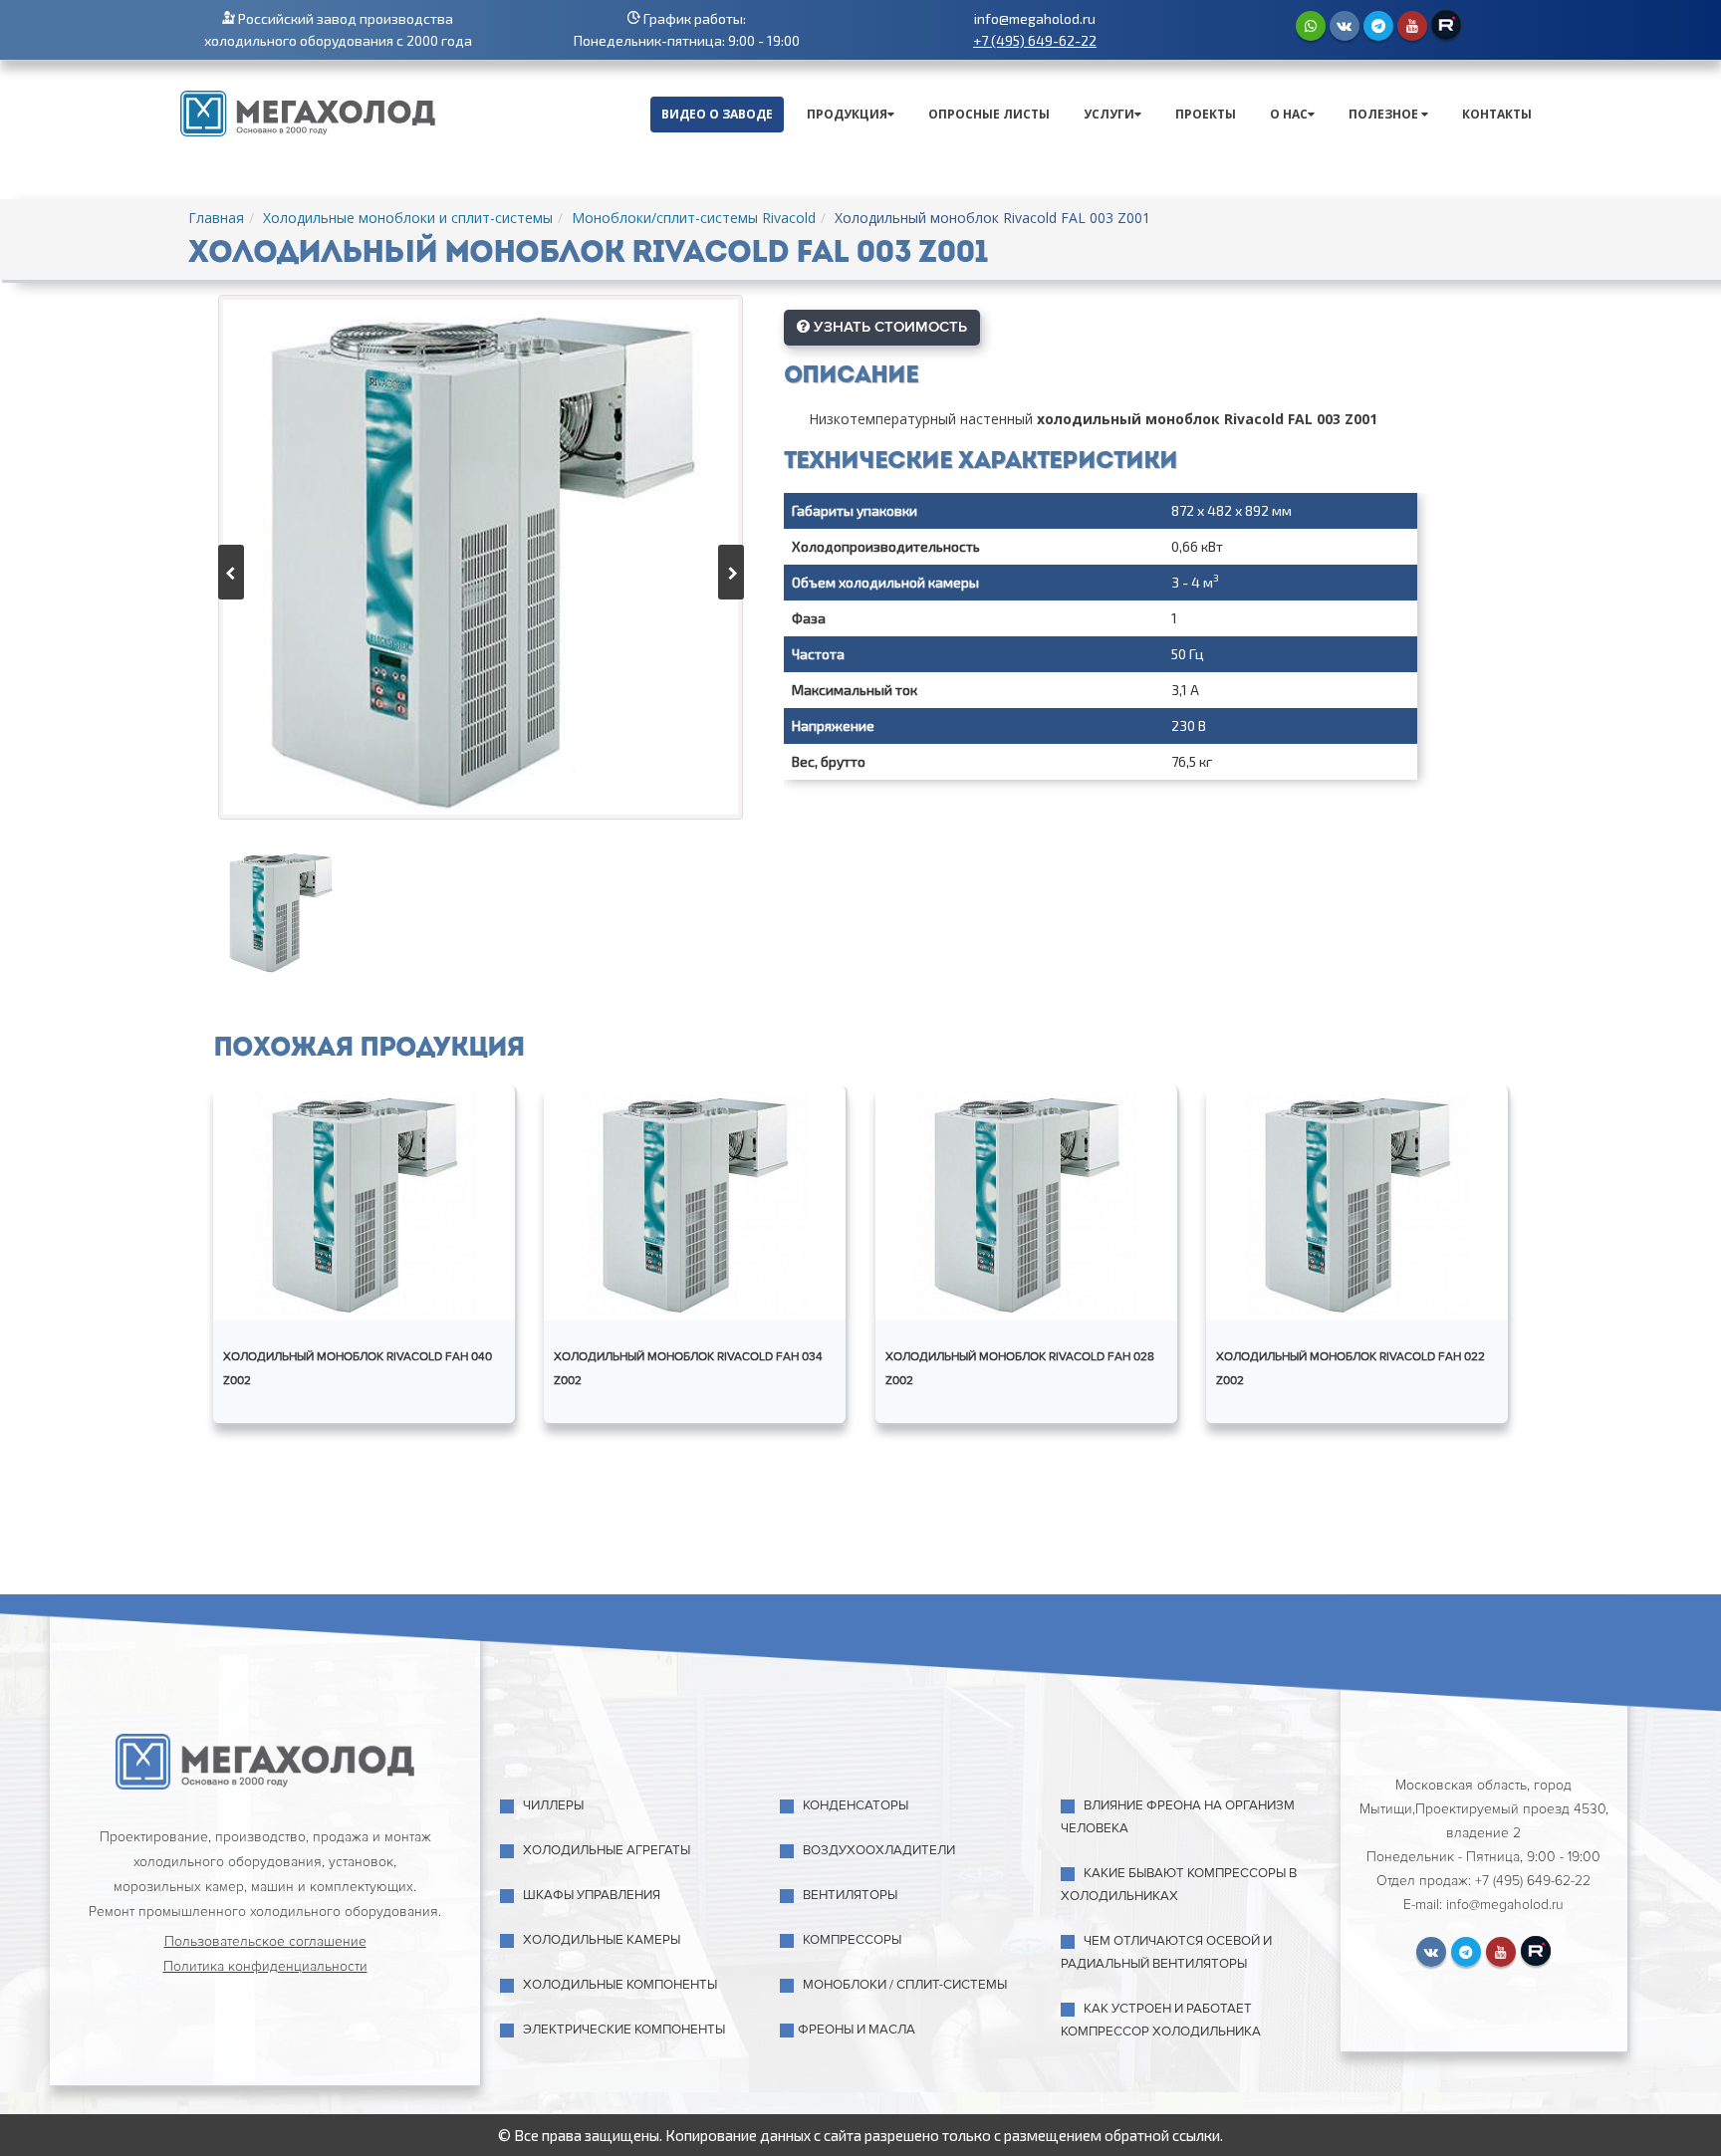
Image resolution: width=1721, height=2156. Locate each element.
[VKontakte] (1345, 26)
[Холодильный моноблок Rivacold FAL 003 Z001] (481, 557)
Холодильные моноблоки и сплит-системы (408, 218)
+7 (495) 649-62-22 (1035, 40)
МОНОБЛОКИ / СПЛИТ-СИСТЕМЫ (905, 1985)
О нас (1289, 114)
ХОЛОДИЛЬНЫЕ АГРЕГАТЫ (607, 1850)
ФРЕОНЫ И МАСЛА (857, 2030)
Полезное (1385, 114)
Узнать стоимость (888, 327)
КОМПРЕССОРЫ (852, 1940)
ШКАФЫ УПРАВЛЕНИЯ (592, 1895)
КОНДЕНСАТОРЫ (856, 1805)
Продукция (847, 114)
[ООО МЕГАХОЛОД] (308, 112)
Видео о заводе (717, 114)
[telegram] (1378, 26)
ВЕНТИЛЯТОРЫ (850, 1895)
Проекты (1206, 114)
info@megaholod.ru (1035, 18)
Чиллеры (553, 1805)
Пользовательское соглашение (265, 1941)
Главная (216, 218)
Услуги (1109, 114)
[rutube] (1446, 25)
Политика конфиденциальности (265, 1966)
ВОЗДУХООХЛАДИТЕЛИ (879, 1850)
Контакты (1497, 114)
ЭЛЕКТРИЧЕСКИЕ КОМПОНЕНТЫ (624, 2030)
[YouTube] (1412, 26)
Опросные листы (989, 114)
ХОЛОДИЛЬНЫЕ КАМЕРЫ (602, 1940)
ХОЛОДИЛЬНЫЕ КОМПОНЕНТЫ (620, 1985)
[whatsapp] (1311, 26)
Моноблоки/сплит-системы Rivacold (694, 218)
